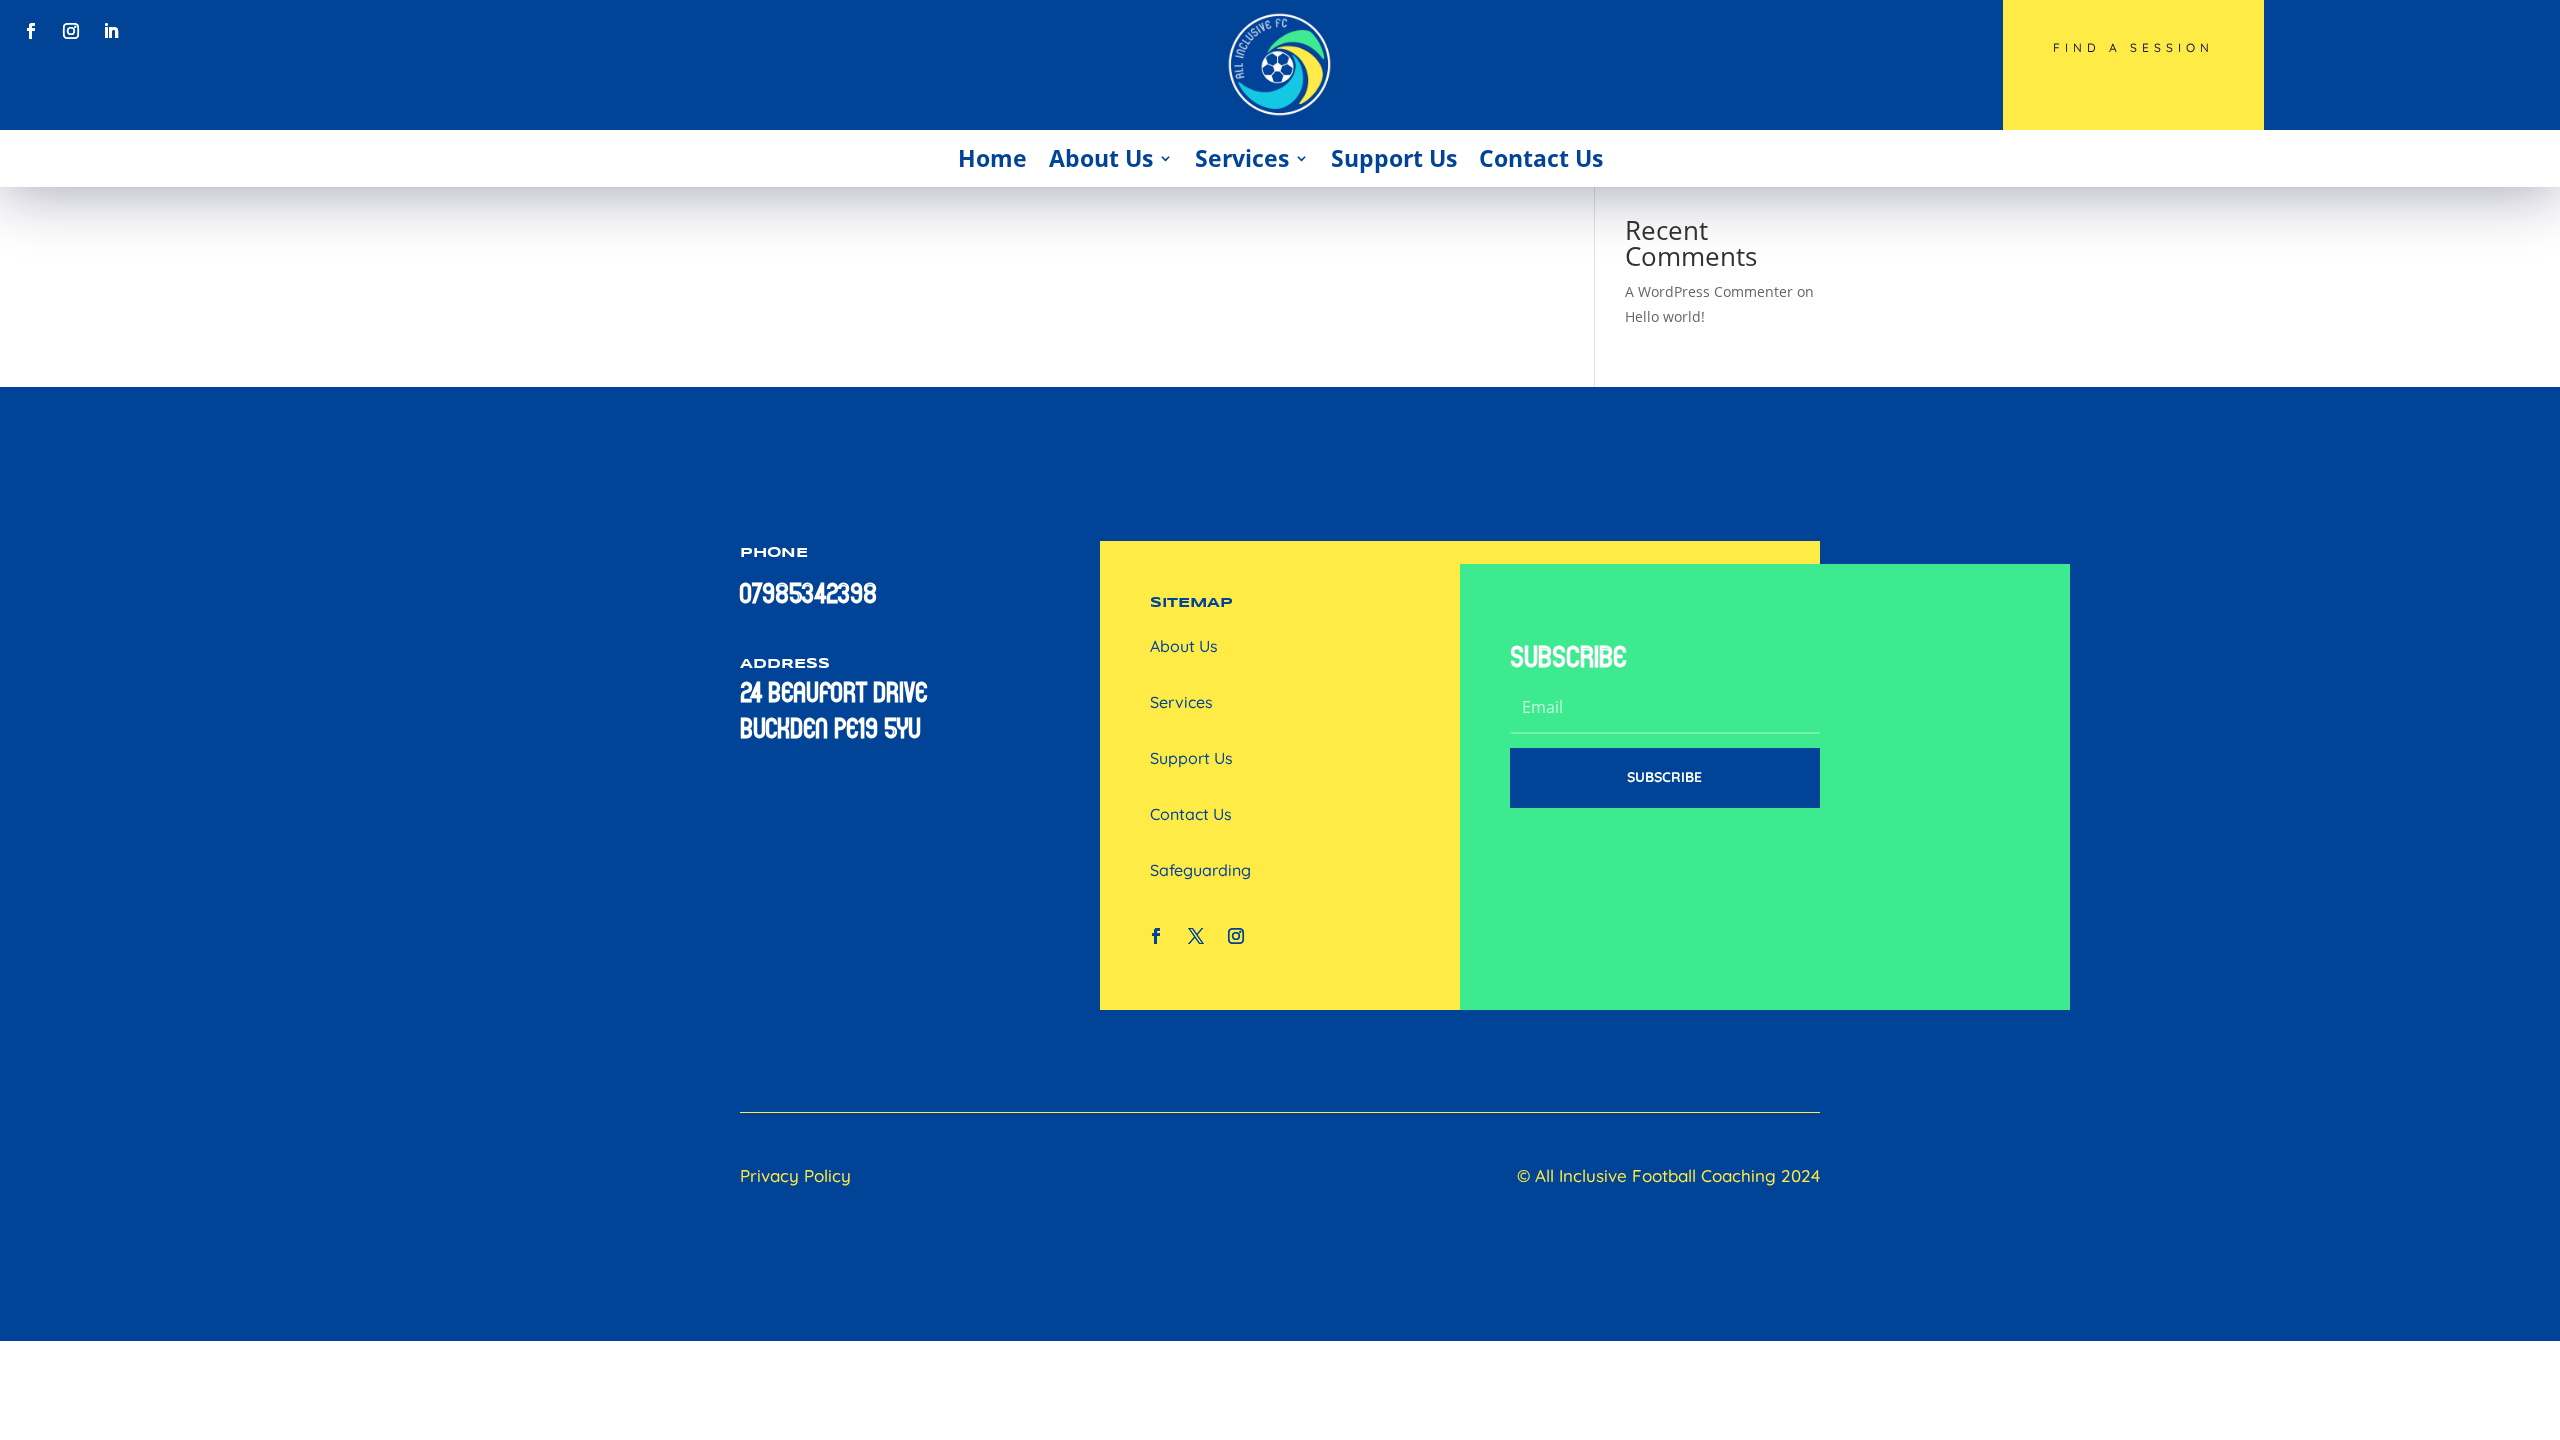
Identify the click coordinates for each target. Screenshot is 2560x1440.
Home (992, 158)
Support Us (1394, 158)
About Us (1101, 158)
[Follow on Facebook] (31, 31)
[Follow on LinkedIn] (111, 31)
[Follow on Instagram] (71, 31)
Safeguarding (1200, 870)
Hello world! (1665, 316)
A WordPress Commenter (1709, 291)
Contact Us (1541, 158)
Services (1242, 158)
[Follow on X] (1196, 936)
